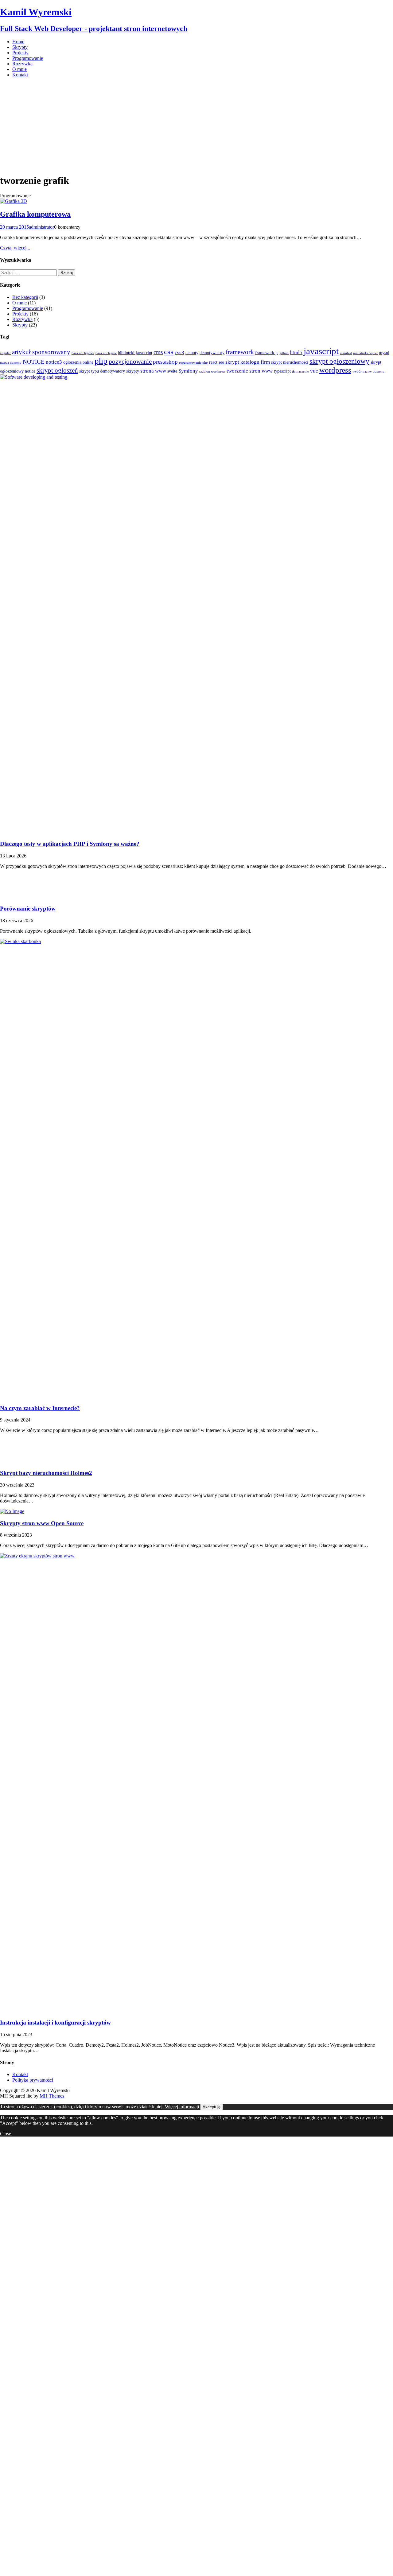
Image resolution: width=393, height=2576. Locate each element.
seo (221, 362)
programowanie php (193, 363)
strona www (153, 371)
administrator (41, 227)
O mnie (19, 69)
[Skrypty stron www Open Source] (12, 1511)
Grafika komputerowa (35, 214)
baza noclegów (106, 353)
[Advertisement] (196, 126)
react (213, 362)
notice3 (54, 362)
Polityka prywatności (33, 2080)
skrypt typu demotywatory (102, 371)
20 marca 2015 (14, 227)
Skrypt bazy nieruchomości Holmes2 (46, 1473)
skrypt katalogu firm (248, 362)
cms (158, 352)
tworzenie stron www (250, 371)
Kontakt (20, 75)
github (284, 353)
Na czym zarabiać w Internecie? (40, 1408)
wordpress (335, 370)
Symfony (188, 371)
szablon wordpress (212, 371)
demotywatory (212, 353)
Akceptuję (212, 2107)
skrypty (133, 371)
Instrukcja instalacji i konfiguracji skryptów (55, 2023)
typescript (282, 371)
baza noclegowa (83, 353)
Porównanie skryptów (28, 909)
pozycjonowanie (130, 362)
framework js (267, 353)
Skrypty (20, 47)
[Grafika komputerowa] (14, 201)
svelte (172, 371)
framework (240, 352)
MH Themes (52, 2096)
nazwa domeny (11, 363)
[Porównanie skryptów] (12, 897)
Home (18, 42)
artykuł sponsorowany (41, 352)
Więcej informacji (182, 2107)
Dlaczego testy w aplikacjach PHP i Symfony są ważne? (70, 844)
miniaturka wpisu (365, 353)
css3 (179, 352)
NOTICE (34, 362)
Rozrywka (22, 64)
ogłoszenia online (78, 362)
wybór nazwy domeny (368, 371)
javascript (321, 351)
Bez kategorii (25, 297)
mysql (384, 353)
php (101, 361)
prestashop (165, 362)
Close (6, 2134)
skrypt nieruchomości (290, 362)
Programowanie (28, 58)
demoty (192, 353)
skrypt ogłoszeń (57, 370)
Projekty (20, 53)
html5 (296, 352)
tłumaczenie (300, 371)
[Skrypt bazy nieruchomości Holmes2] (12, 1461)
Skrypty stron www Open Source (42, 1523)
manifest (346, 353)
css (169, 352)
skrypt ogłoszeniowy (339, 361)
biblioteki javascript (135, 353)
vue (314, 371)
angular (5, 353)
